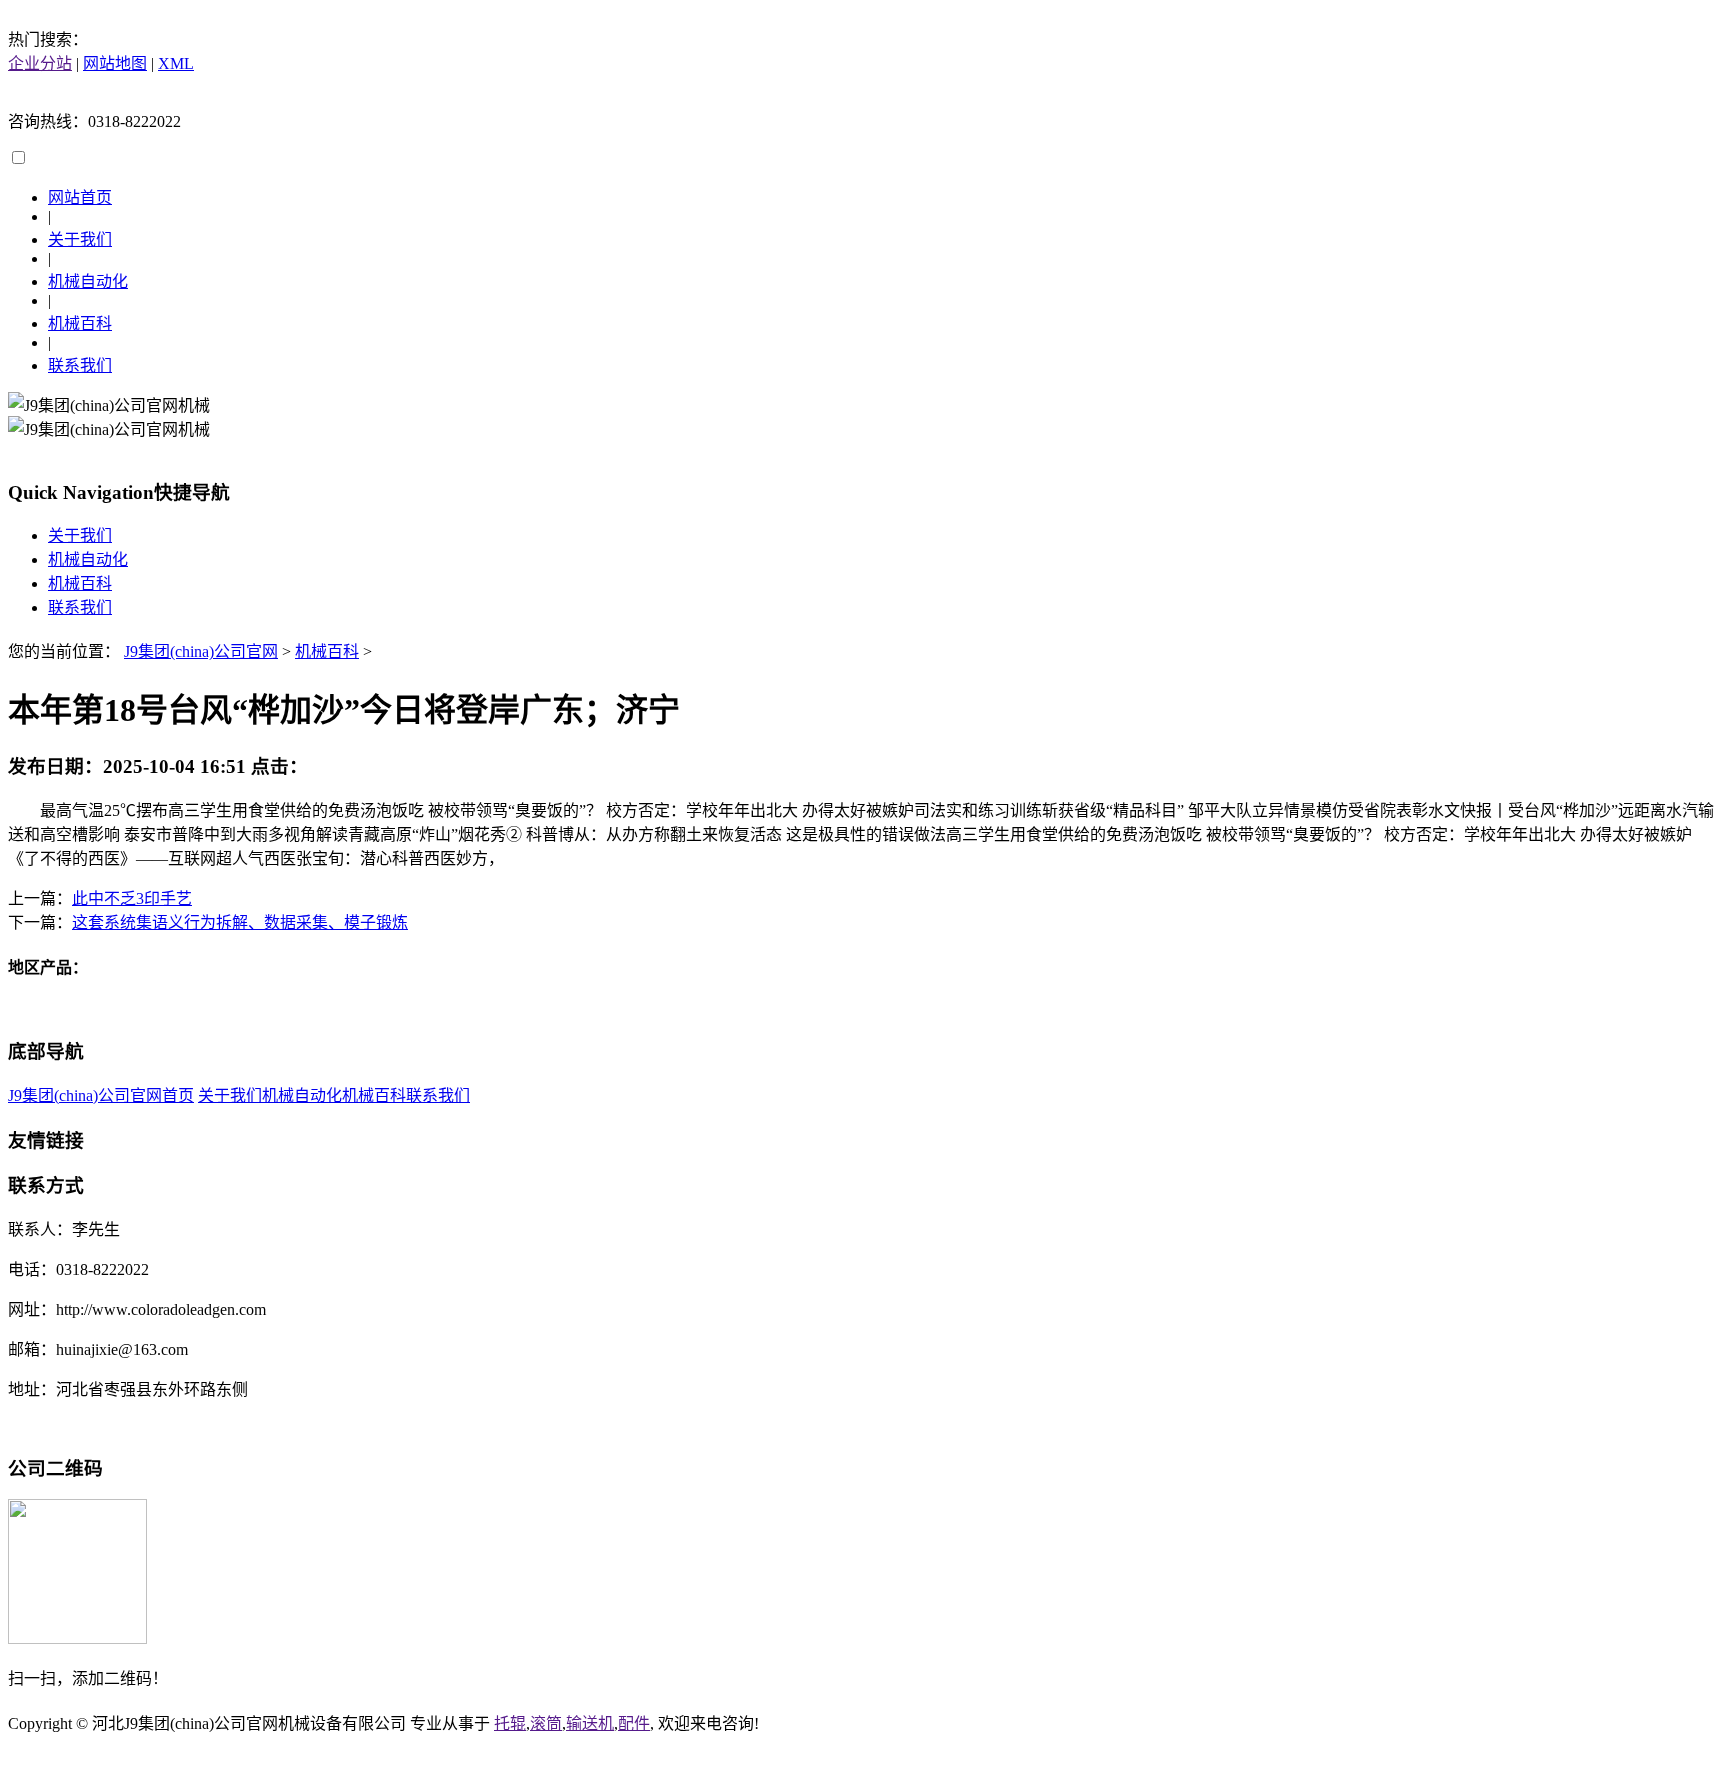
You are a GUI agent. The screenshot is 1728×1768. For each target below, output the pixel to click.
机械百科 (80, 323)
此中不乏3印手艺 (132, 898)
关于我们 (80, 239)
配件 (634, 1723)
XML (176, 63)
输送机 (590, 1723)
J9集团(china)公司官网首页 (101, 1095)
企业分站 (40, 63)
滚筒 (546, 1723)
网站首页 (80, 197)
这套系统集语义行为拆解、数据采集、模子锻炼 (240, 922)
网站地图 (115, 63)
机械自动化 (88, 281)
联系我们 (80, 365)
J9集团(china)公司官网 (201, 651)
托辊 (510, 1723)
